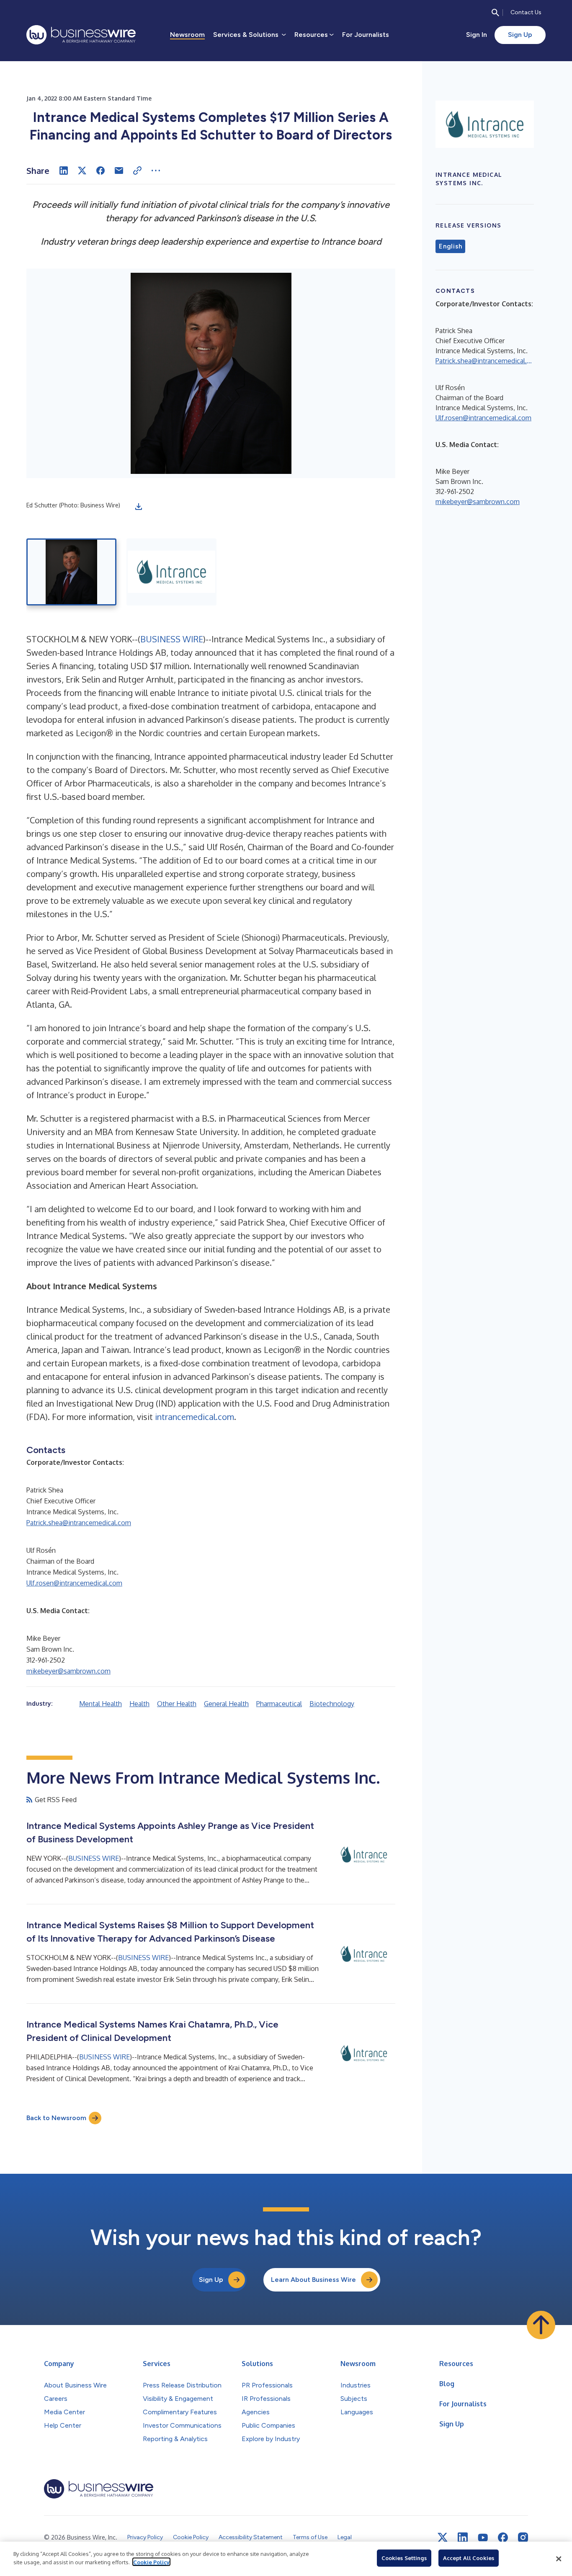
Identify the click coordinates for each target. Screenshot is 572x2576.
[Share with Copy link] (137, 171)
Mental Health (100, 1704)
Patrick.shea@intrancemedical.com (79, 1523)
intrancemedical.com (195, 1417)
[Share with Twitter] (82, 171)
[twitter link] (443, 2537)
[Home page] (81, 35)
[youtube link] (483, 2538)
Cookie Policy (151, 2562)
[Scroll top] (541, 2325)
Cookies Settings (404, 2558)
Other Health (177, 1704)
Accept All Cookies (469, 2558)
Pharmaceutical (279, 1704)
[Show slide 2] (171, 572)
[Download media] (139, 507)
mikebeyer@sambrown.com (68, 1671)
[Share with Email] (119, 171)
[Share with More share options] (156, 171)
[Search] (495, 13)
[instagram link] (523, 2537)
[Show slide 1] (71, 572)
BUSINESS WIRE (172, 639)
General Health (226, 1704)
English (450, 246)
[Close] (559, 2559)
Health (139, 1704)
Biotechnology (332, 1704)
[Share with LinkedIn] (64, 171)
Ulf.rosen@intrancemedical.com (74, 1583)
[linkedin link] (463, 2537)
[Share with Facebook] (100, 171)
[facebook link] (503, 2537)
